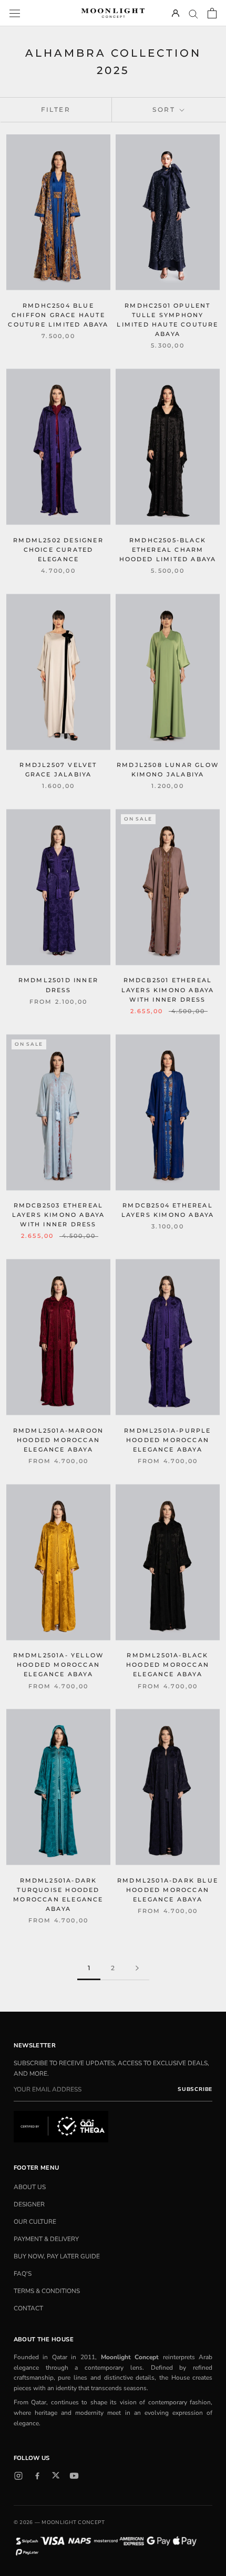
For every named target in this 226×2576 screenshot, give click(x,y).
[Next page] (137, 1968)
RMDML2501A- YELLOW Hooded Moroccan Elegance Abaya (59, 1665)
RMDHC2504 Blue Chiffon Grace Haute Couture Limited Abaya (58, 315)
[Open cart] (212, 13)
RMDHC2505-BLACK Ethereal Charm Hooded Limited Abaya (168, 550)
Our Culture (35, 2222)
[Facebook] (37, 2476)
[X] (56, 2475)
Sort (165, 109)
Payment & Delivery (46, 2239)
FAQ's (23, 2274)
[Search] (193, 13)
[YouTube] (74, 2476)
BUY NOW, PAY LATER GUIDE (57, 2256)
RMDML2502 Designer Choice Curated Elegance (58, 550)
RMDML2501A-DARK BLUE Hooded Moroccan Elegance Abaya (168, 1890)
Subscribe (195, 2089)
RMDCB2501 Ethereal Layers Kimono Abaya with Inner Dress (168, 990)
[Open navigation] (15, 13)
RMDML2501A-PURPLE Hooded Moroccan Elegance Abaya (167, 1440)
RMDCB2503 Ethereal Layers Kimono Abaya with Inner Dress (59, 1215)
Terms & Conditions (47, 2291)
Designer (29, 2204)
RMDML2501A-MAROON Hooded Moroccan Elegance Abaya (58, 1440)
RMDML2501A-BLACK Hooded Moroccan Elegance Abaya (168, 1665)
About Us (30, 2187)
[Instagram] (18, 2476)
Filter (56, 109)
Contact (28, 2308)
